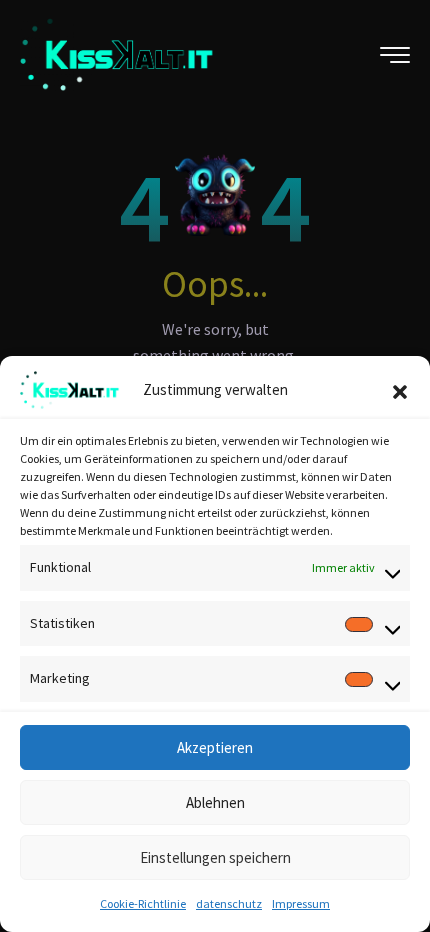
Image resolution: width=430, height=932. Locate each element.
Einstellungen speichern (215, 857)
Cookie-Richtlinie (143, 903)
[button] (400, 390)
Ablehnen (215, 802)
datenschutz (229, 903)
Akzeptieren (215, 747)
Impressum (301, 903)
